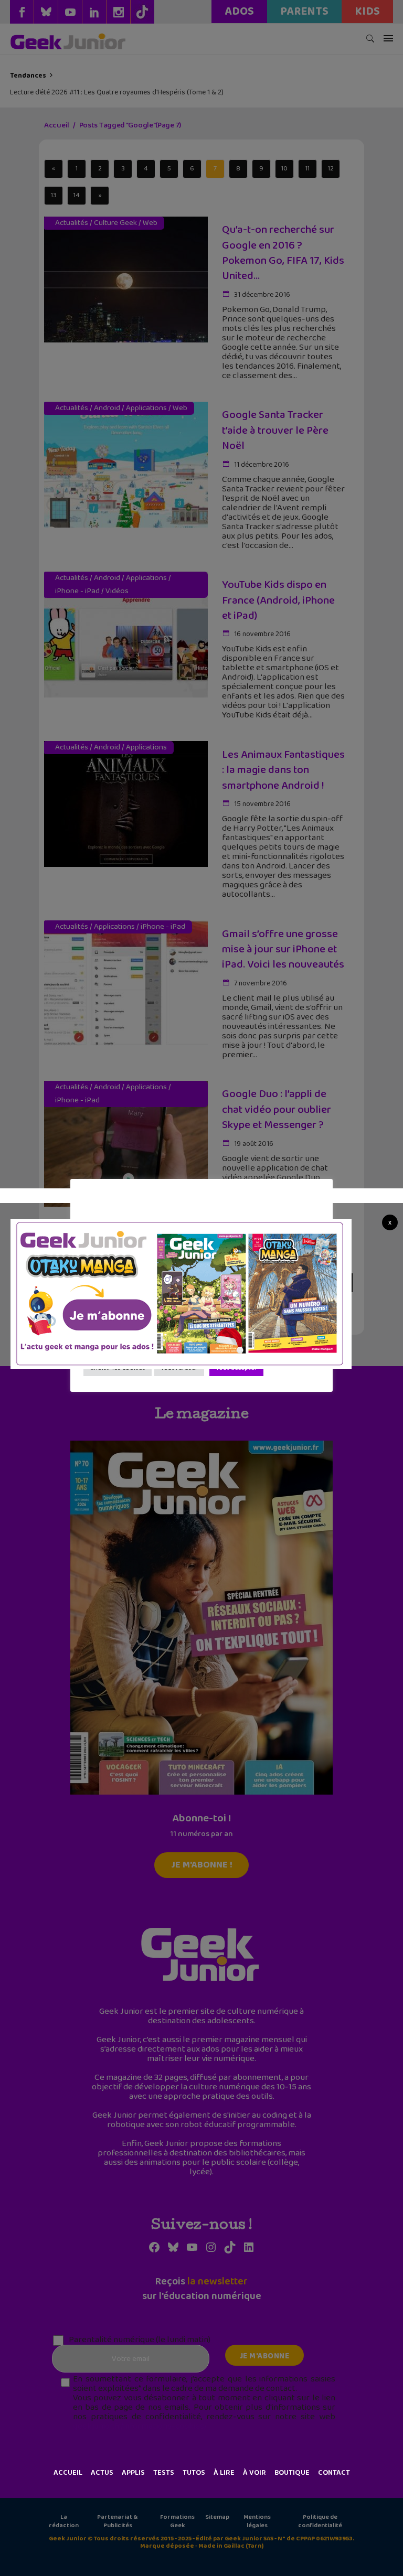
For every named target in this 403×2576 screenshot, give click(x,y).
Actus (102, 2473)
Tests (164, 2473)
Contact (334, 2473)
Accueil (68, 2473)
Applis (133, 2473)
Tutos (194, 2473)
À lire (224, 2473)
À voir (254, 2473)
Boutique (292, 2473)
